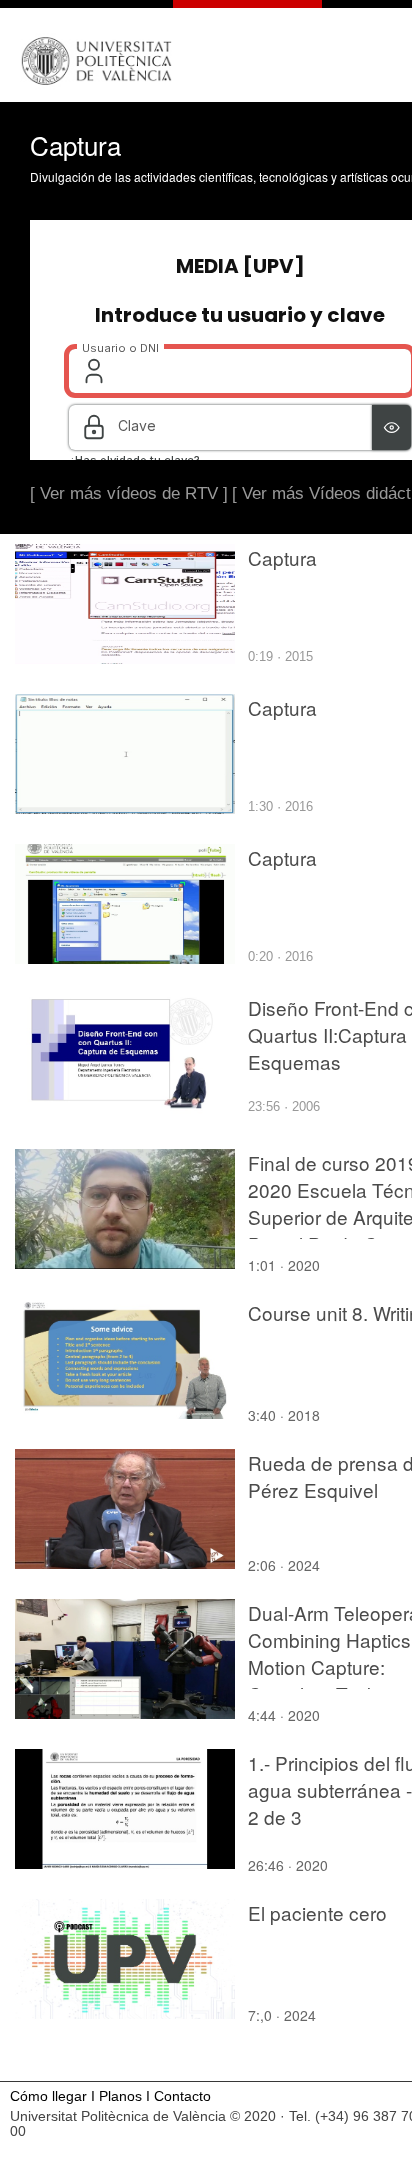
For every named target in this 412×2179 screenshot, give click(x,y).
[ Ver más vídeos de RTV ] (129, 493)
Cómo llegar (48, 2096)
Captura (282, 557)
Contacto (182, 2096)
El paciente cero (317, 1912)
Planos (120, 2096)
